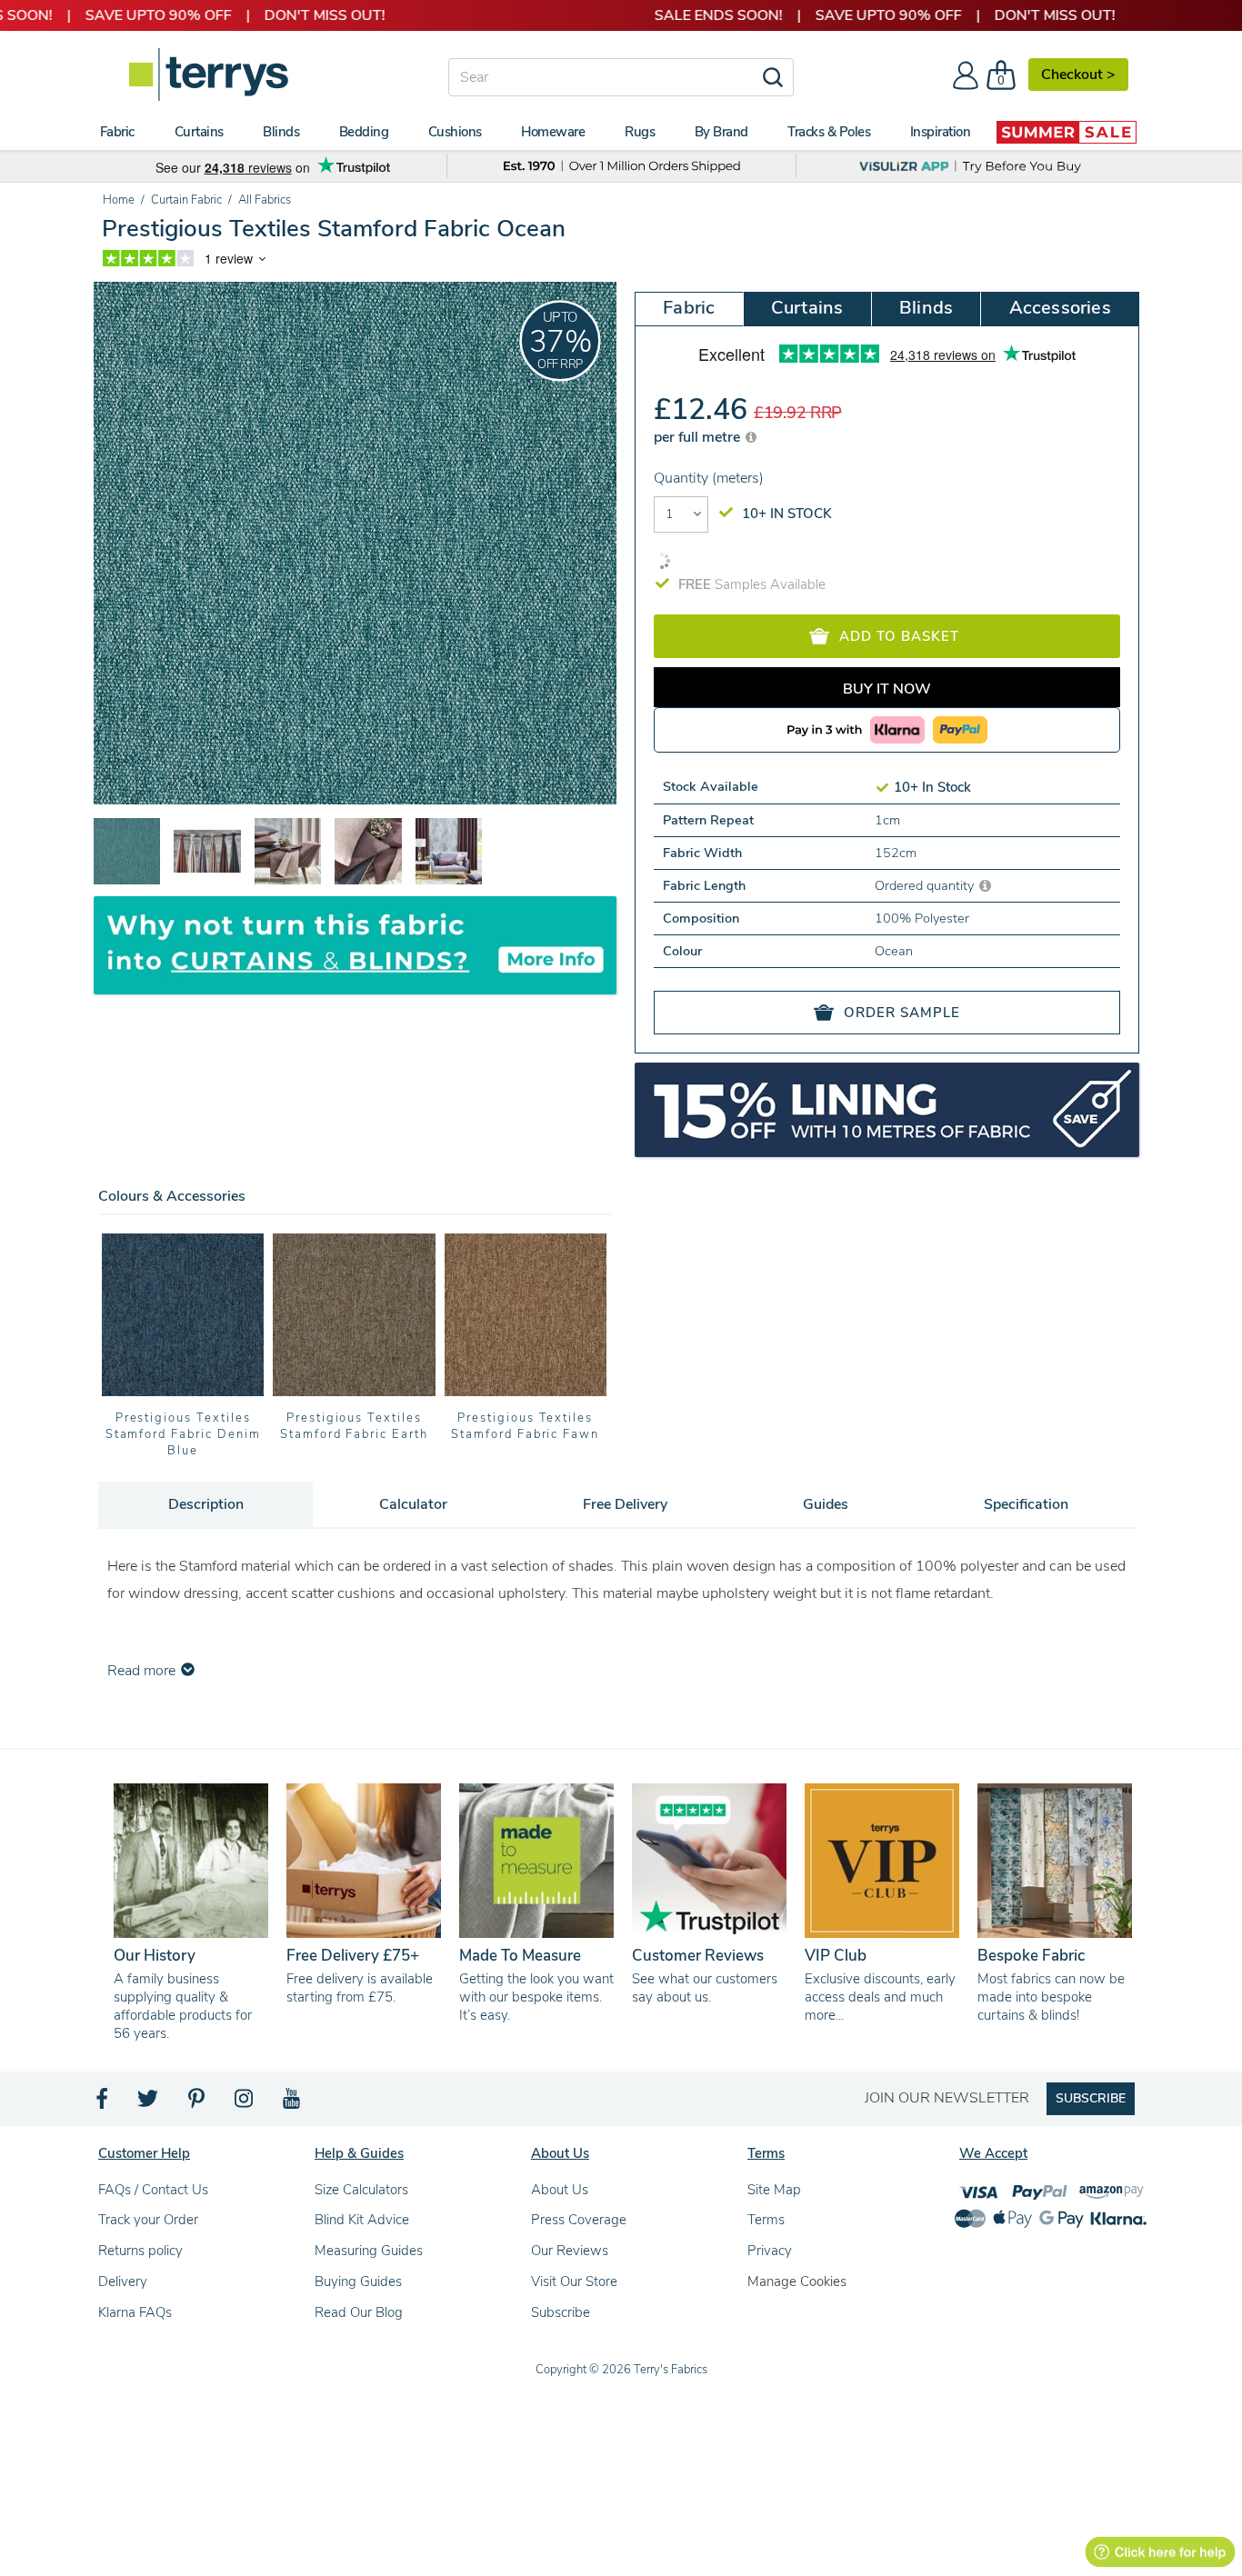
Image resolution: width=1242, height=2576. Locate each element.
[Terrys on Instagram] (245, 2103)
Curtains (807, 308)
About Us (560, 2190)
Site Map (774, 2190)
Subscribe (561, 2312)
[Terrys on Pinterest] (197, 2103)
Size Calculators (361, 2190)
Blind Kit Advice (362, 2220)
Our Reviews (570, 2251)
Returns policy (140, 2251)
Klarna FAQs (135, 2312)
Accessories (1060, 308)
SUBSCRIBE (1091, 2098)
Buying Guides (358, 2281)
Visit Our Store (574, 2281)
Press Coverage (579, 2220)
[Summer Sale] (1067, 132)
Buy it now (887, 689)
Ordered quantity (926, 885)
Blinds (926, 308)
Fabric (689, 308)
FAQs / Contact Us (153, 2190)
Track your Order (148, 2220)
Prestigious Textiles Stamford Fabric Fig (525, 1426)
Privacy (770, 2251)
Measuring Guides (369, 2251)
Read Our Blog (359, 2312)
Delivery (123, 2281)
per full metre (699, 437)
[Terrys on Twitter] (149, 2103)
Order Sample (902, 1013)
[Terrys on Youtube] (293, 2103)
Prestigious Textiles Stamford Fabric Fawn (354, 1426)
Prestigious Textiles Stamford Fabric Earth (183, 1426)
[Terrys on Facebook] (103, 2103)
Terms (766, 2220)
